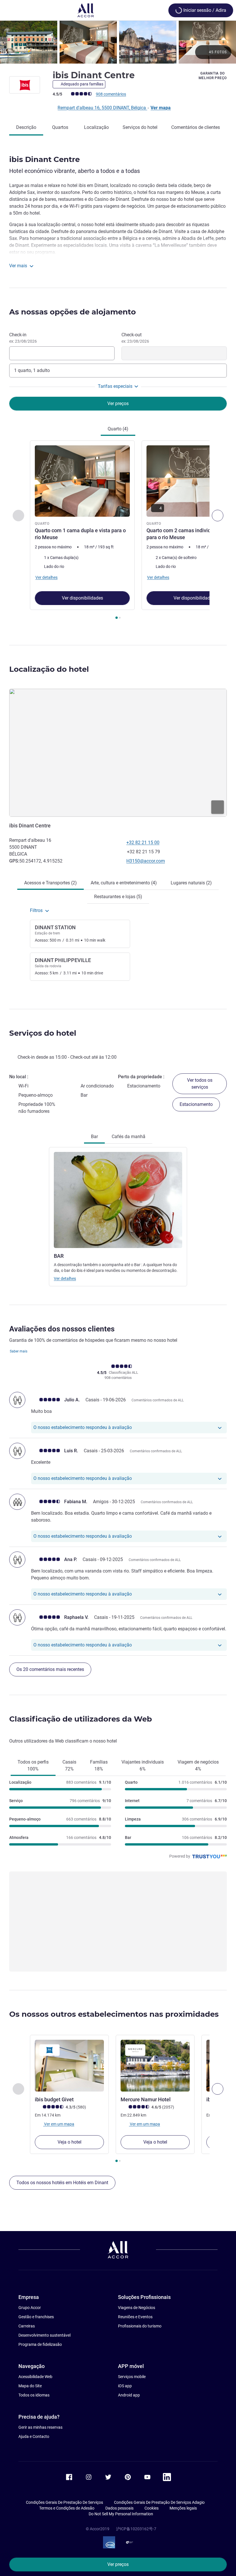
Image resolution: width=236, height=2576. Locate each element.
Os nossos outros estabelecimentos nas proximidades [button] (114, 2014)
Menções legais (183, 2508)
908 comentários (111, 94)
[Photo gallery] (118, 42)
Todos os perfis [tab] (33, 1765)
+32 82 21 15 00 (143, 843)
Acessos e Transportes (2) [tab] (51, 883)
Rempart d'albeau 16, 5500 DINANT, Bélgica (102, 108)
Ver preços (118, 2564)
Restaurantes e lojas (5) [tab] (118, 897)
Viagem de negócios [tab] (198, 1765)
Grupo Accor (30, 2308)
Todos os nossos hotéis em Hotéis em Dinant (62, 2183)
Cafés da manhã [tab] (129, 1137)
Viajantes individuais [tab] (143, 1765)
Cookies (152, 2508)
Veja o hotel (70, 2142)
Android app (129, 2395)
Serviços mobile (132, 2377)
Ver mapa (161, 108)
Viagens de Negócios (137, 2308)
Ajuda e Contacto (34, 2436)
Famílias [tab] (99, 1765)
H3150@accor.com (146, 861)
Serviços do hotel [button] (43, 1033)
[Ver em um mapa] (118, 753)
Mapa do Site (30, 2386)
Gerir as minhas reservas (40, 2427)
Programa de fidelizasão (40, 2344)
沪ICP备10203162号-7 (136, 2529)
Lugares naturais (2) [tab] (191, 883)
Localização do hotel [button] (49, 669)
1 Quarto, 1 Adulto (32, 370)
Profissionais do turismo (140, 2326)
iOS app (125, 2386)
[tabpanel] (118, 532)
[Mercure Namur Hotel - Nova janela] (155, 2066)
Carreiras (27, 2326)
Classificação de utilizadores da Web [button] (81, 1719)
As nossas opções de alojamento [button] (73, 312)
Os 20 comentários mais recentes (50, 1669)
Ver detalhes (65, 1279)
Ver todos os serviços (200, 1084)
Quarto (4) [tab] (118, 429)
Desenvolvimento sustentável (44, 2335)
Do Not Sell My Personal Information (121, 2514)
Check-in (23, 338)
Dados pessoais (119, 2508)
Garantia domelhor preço (213, 76)
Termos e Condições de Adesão (67, 2508)
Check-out (135, 338)
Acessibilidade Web (35, 2377)
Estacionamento (196, 1104)
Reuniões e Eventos (135, 2317)
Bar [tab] (94, 1137)
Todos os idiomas (34, 2395)
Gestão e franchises (36, 2317)
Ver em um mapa (59, 2124)
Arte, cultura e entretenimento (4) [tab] (124, 883)
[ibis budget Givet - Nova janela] (69, 2066)
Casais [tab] (69, 1765)
